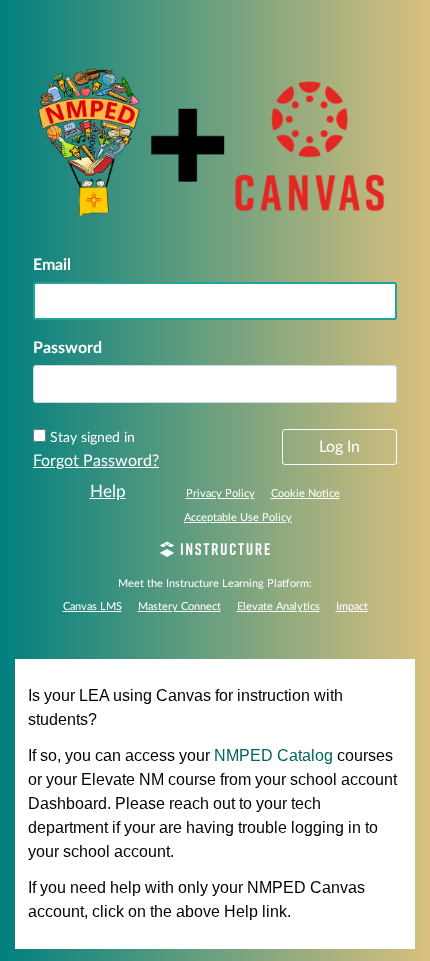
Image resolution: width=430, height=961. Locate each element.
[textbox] (215, 384)
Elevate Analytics (278, 606)
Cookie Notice (305, 493)
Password (67, 348)
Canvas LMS (92, 606)
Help (108, 491)
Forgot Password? (96, 461)
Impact (352, 606)
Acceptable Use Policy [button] (238, 517)
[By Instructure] (215, 552)
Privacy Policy (220, 493)
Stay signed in (92, 438)
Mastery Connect (179, 606)
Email (52, 265)
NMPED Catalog (273, 755)
